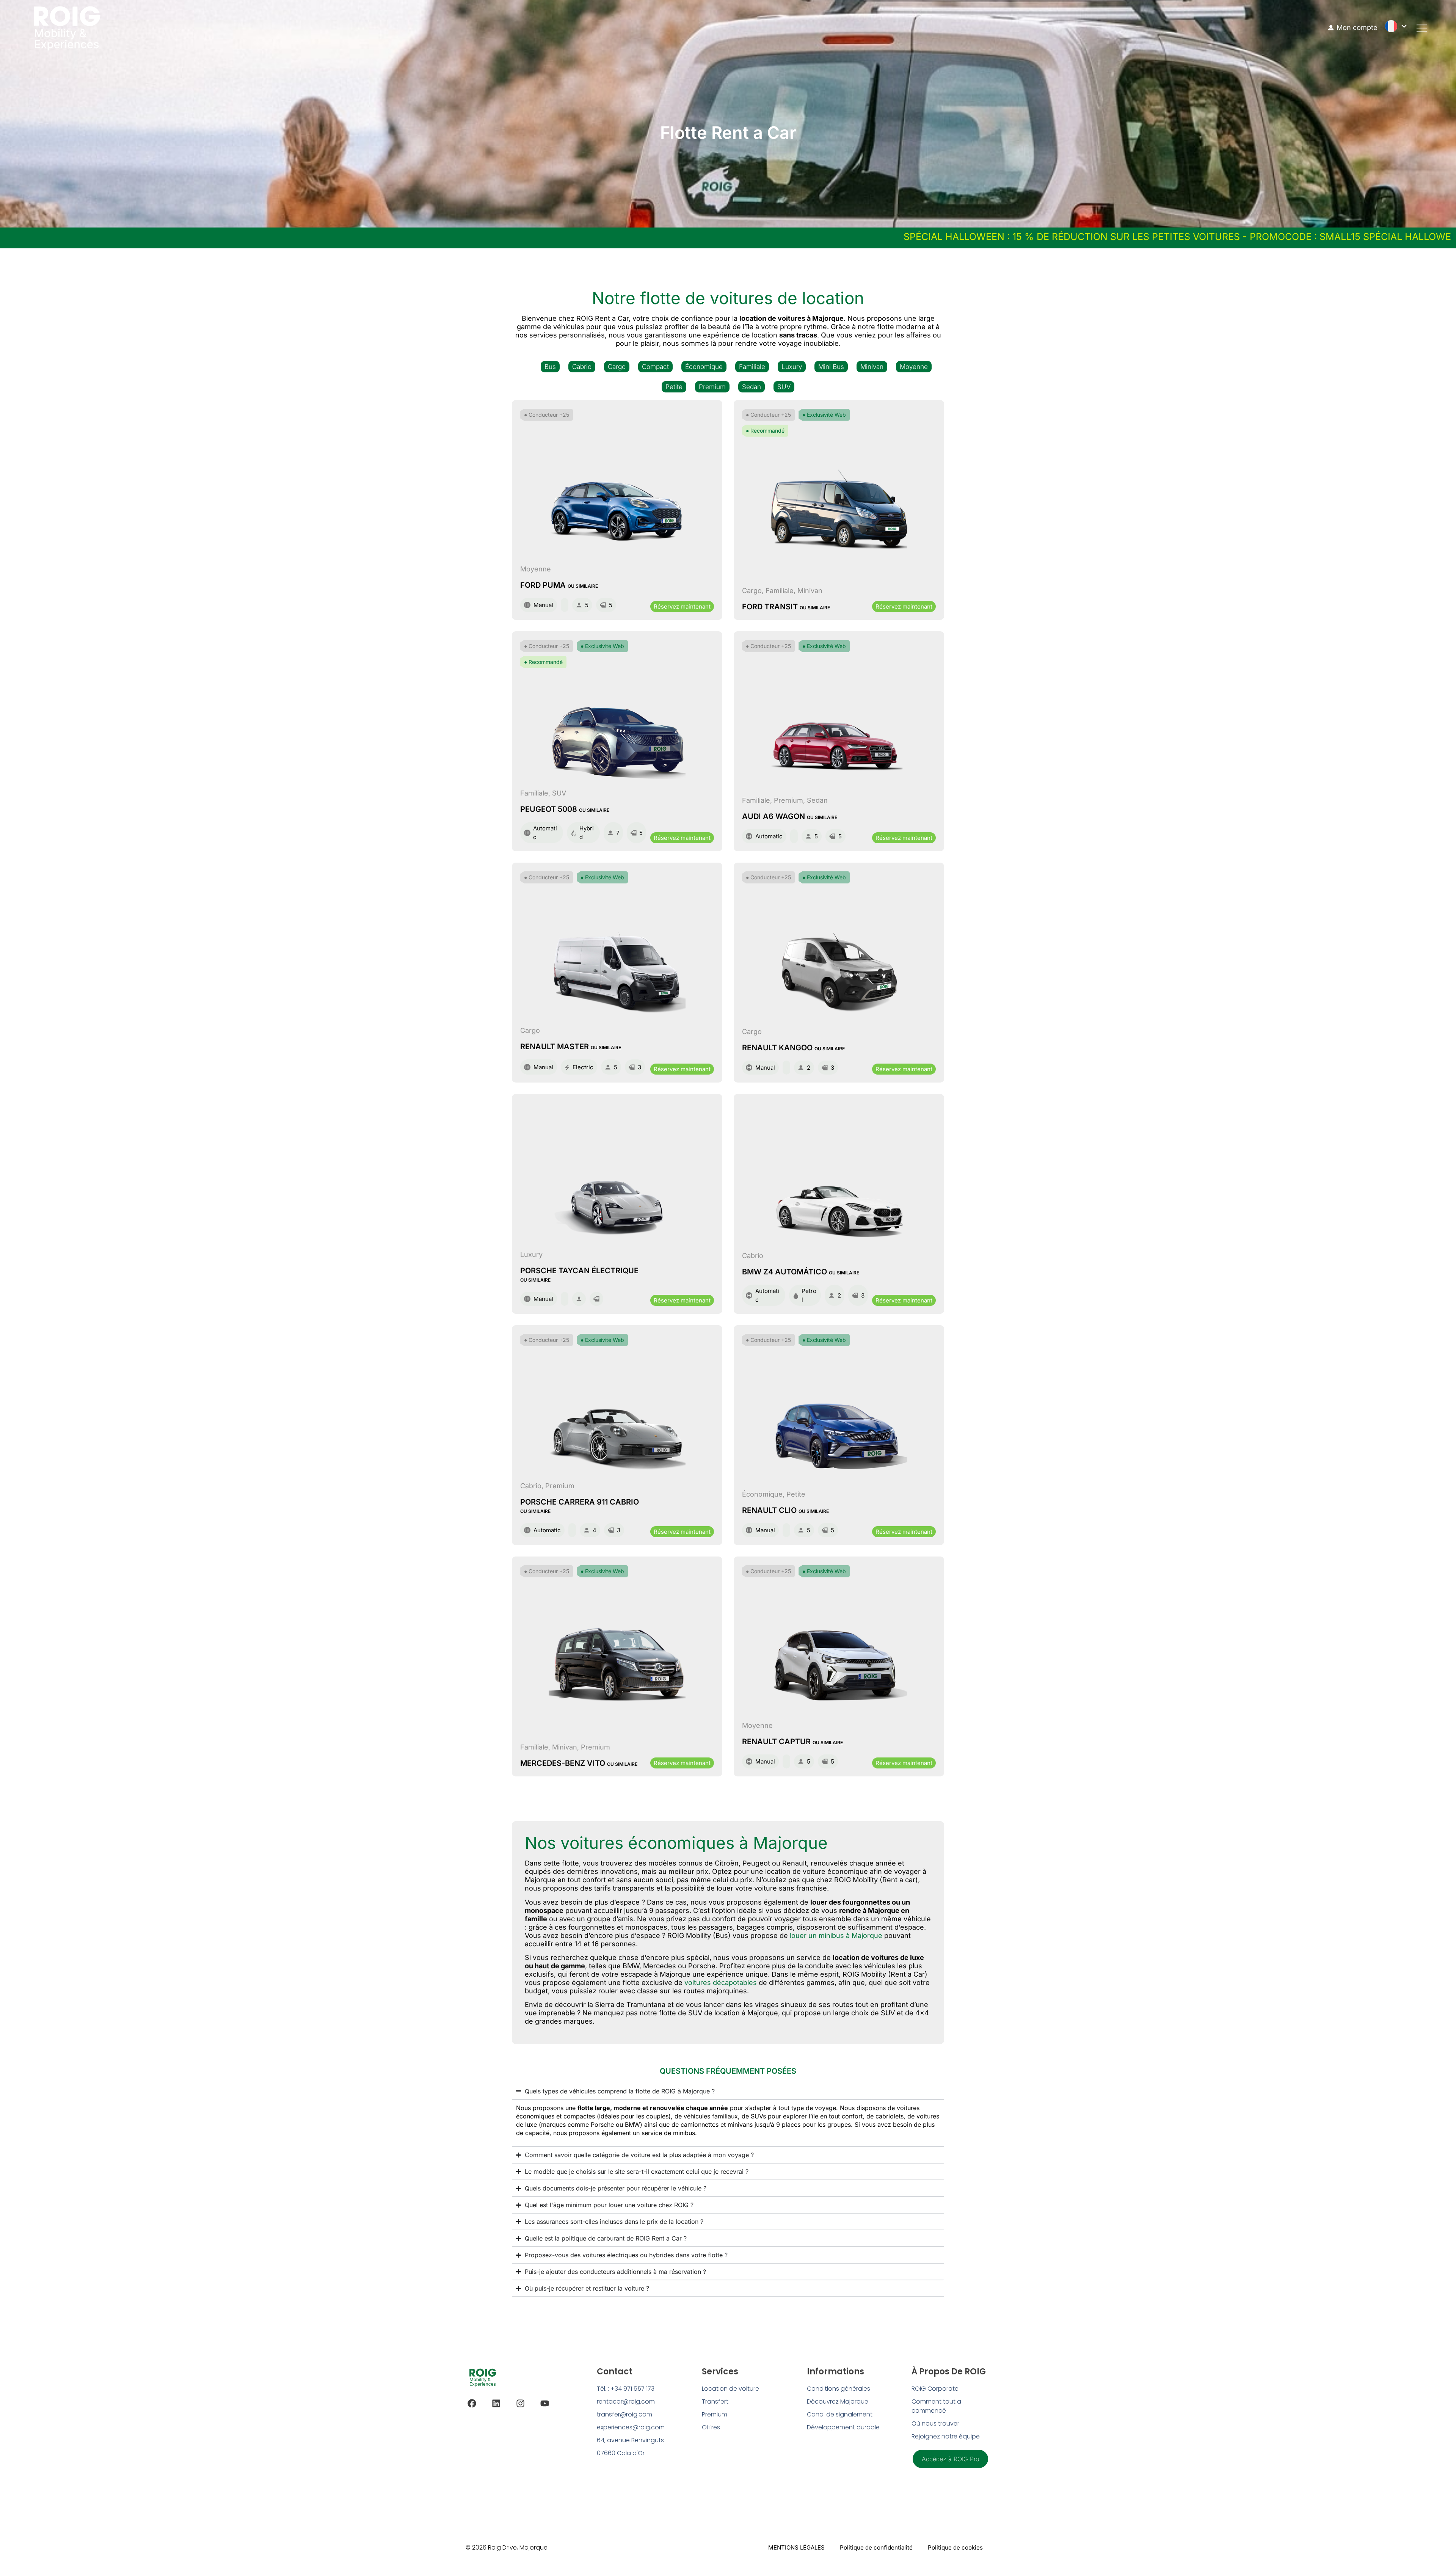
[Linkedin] (496, 2403)
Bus (550, 367)
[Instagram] (520, 2403)
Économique (704, 367)
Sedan (752, 387)
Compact (655, 367)
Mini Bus (831, 367)
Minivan (872, 367)
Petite (674, 387)
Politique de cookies (955, 2547)
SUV (784, 387)
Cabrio (582, 367)
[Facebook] (472, 2403)
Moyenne (914, 367)
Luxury (792, 367)
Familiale (752, 367)
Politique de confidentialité (876, 2547)
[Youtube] (545, 2403)
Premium (712, 387)
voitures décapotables (721, 1983)
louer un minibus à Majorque (836, 1935)
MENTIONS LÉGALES (796, 2547)
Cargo (617, 367)
